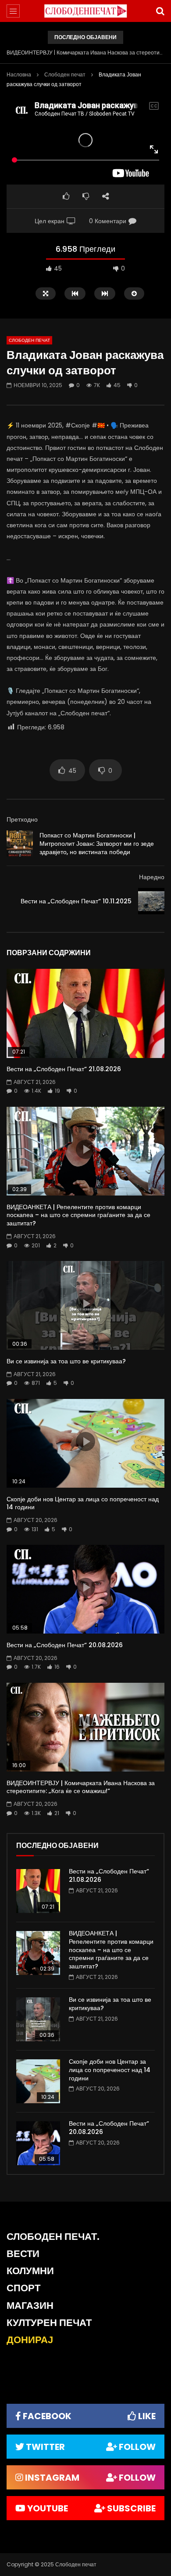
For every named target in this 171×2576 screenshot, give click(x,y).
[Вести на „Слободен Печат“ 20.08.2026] (38, 2143)
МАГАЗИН (30, 2306)
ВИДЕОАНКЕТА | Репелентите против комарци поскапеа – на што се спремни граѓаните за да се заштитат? (78, 1215)
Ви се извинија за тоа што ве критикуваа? (66, 1361)
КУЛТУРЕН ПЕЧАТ (49, 2323)
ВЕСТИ (23, 2254)
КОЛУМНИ (30, 2271)
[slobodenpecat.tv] (85, 11)
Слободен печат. (53, 2237)
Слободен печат (65, 74)
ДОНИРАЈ (30, 2340)
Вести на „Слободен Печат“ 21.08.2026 (64, 1069)
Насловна (19, 74)
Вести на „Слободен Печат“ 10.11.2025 (76, 901)
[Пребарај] (160, 11)
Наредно (152, 877)
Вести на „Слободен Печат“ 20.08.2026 (65, 1645)
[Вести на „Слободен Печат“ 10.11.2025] (151, 901)
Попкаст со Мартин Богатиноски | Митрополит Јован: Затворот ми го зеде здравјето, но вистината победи (97, 844)
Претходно (22, 819)
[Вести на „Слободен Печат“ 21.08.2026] (38, 1891)
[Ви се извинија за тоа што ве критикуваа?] (38, 2019)
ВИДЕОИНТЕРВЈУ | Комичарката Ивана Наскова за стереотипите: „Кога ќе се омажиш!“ (85, 53)
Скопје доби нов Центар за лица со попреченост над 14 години (83, 1503)
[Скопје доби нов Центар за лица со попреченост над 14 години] (38, 2081)
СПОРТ (23, 2288)
